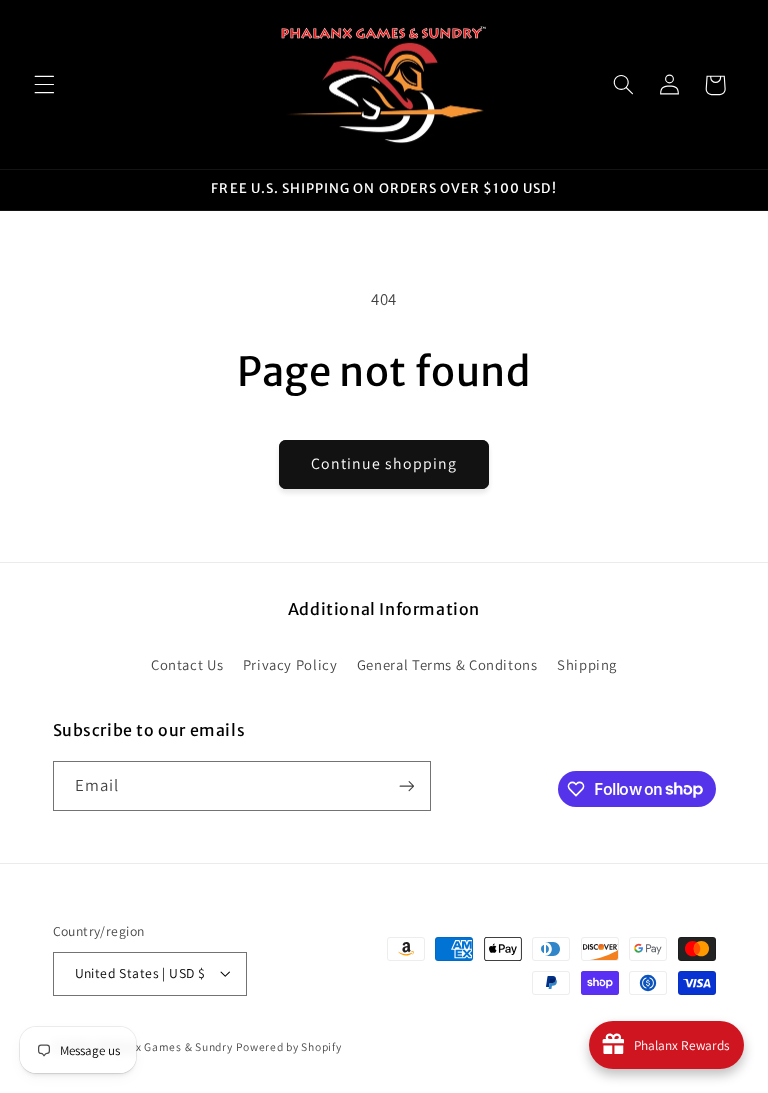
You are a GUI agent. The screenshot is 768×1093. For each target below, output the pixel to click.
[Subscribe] (406, 785)
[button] (44, 85)
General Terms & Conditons (447, 664)
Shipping (587, 664)
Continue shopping (384, 463)
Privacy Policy (290, 664)
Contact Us (187, 664)
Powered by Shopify (288, 1046)
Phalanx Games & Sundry (165, 1046)
